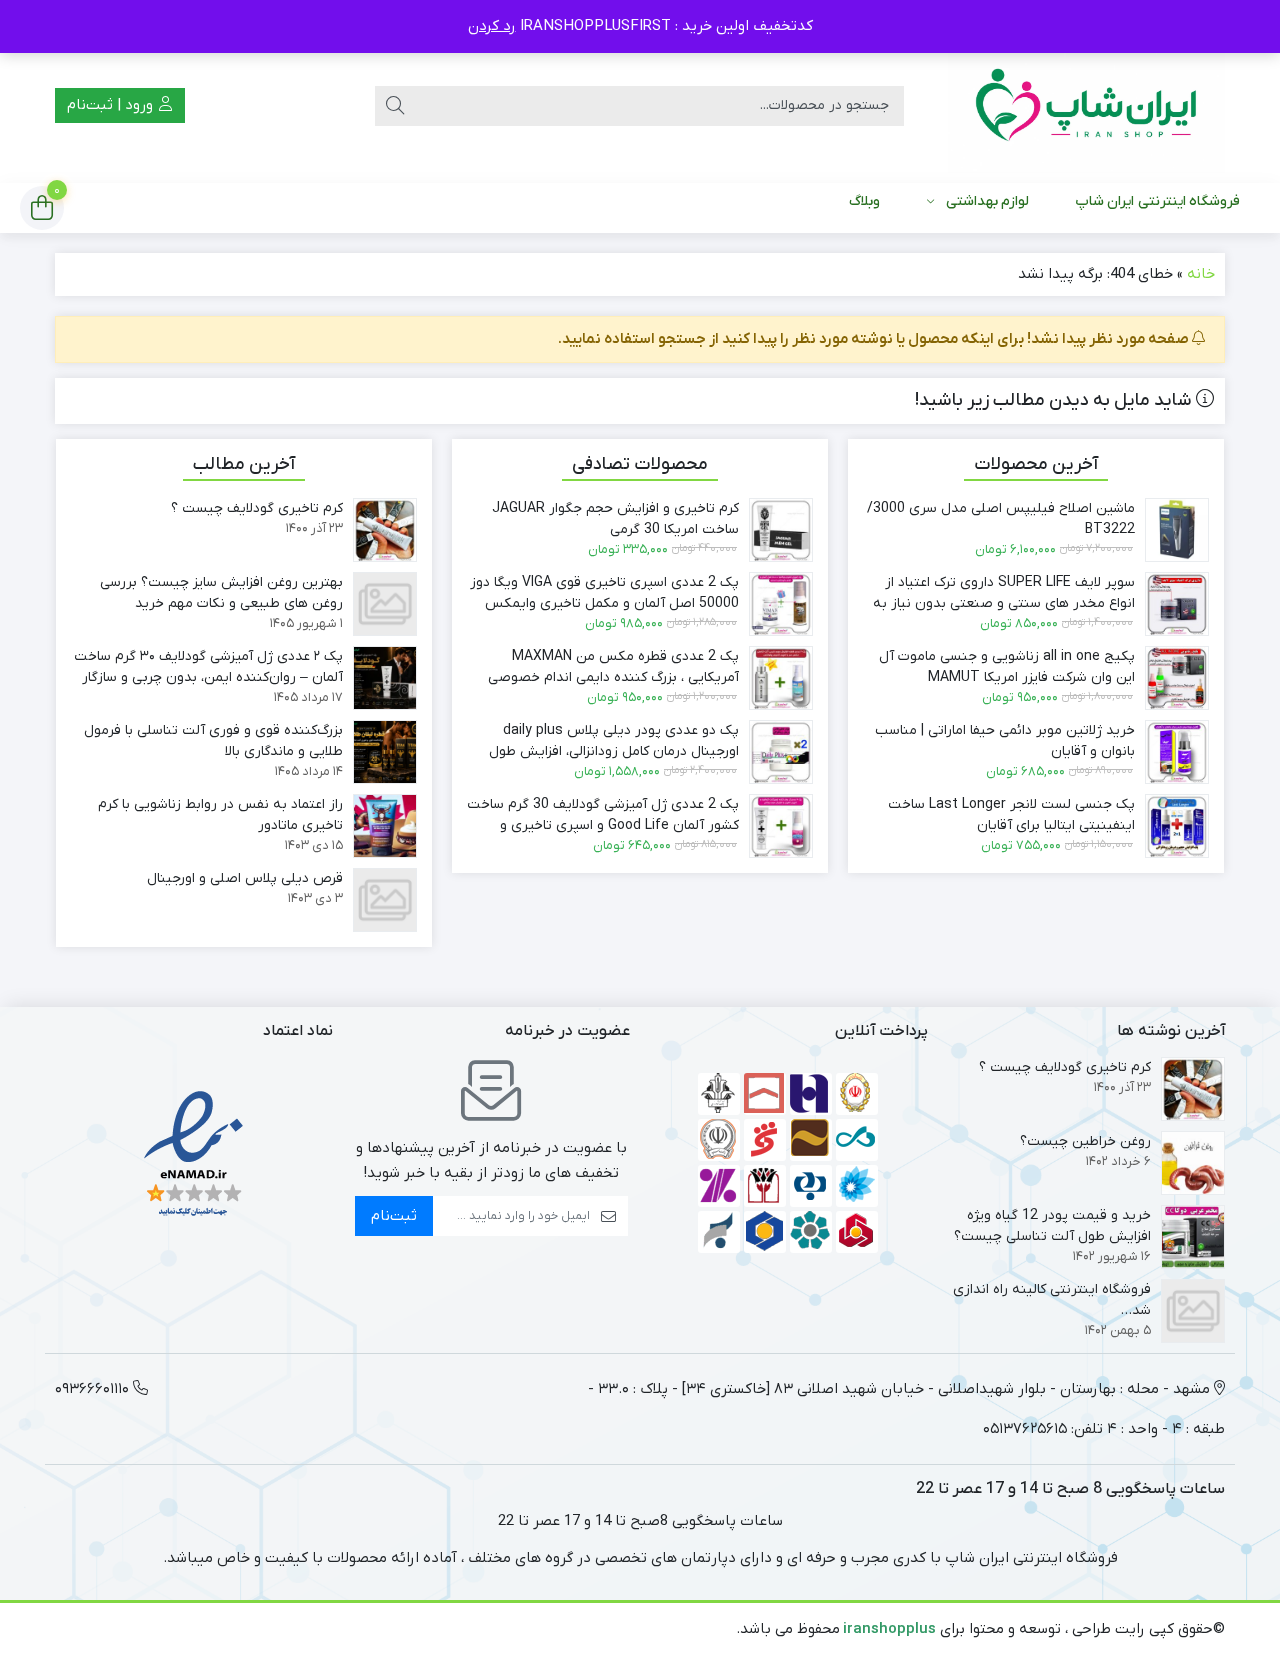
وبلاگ (864, 201)
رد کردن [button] (492, 26)
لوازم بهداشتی (987, 201)
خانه (1201, 274)
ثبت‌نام (394, 1216)
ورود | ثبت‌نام (112, 105)
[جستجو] (395, 106)
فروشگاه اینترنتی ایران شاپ (1157, 201)
